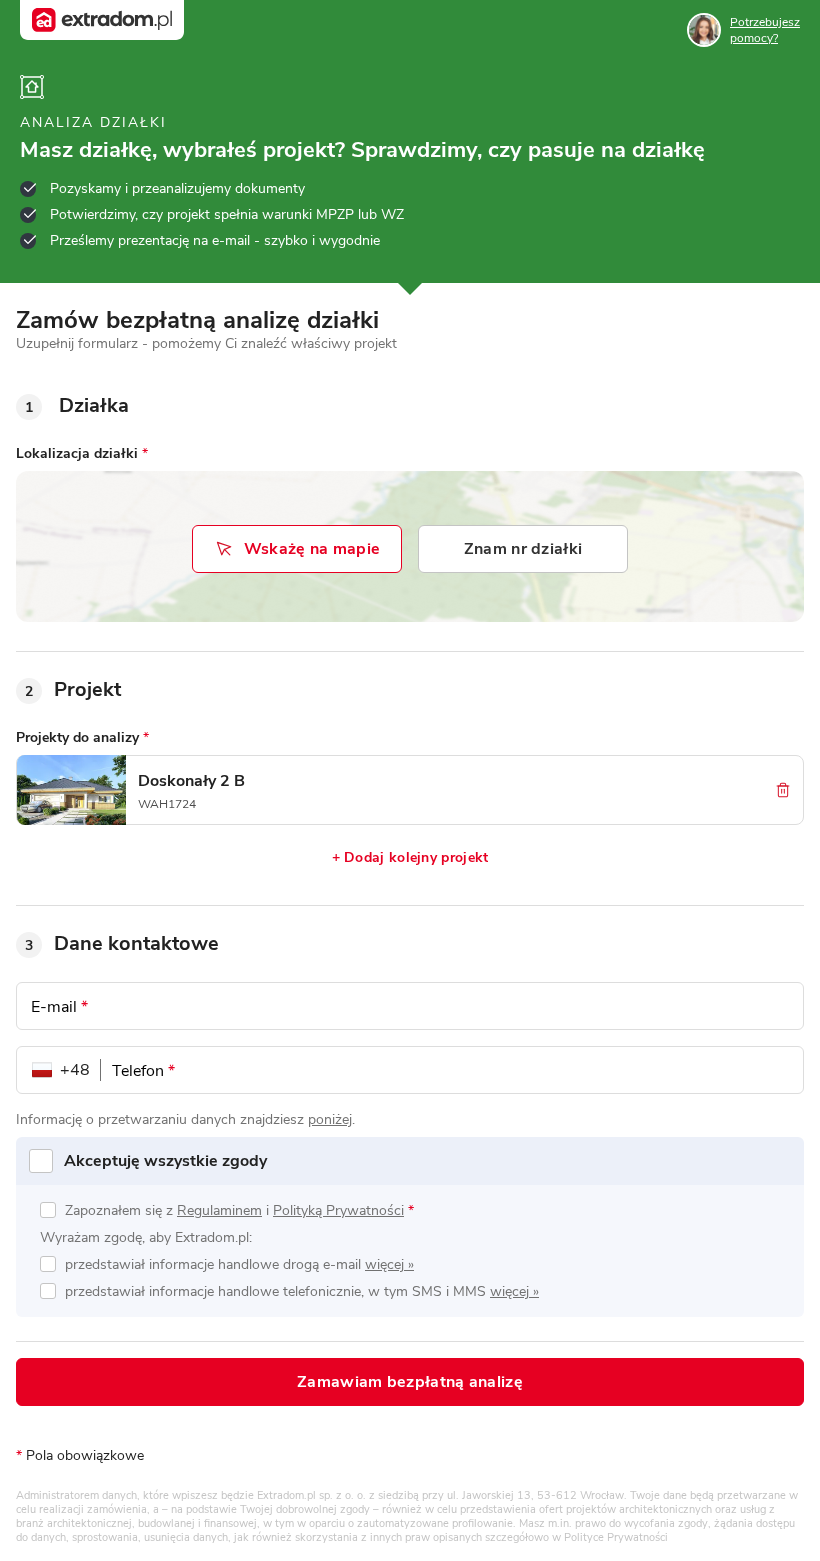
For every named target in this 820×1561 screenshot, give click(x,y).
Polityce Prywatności (616, 1537)
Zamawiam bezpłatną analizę (410, 1382)
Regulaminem (219, 1210)
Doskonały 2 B (191, 781)
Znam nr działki (523, 549)
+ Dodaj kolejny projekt (410, 857)
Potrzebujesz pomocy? (765, 30)
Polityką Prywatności (338, 1210)
